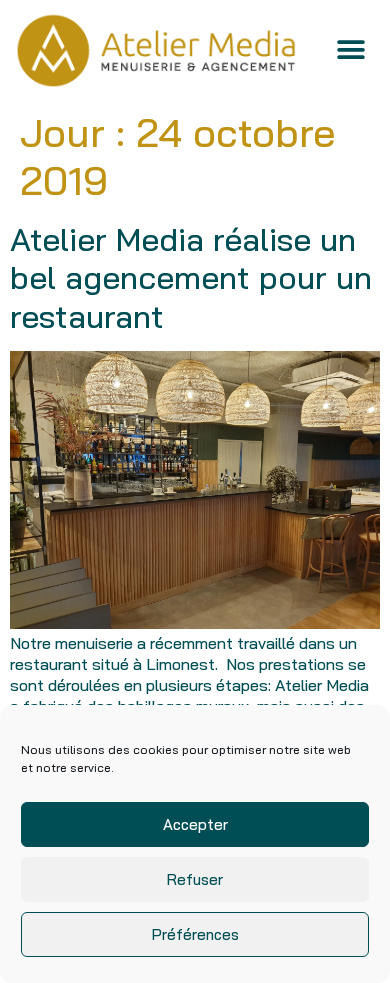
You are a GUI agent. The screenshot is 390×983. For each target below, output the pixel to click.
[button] (351, 50)
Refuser (195, 879)
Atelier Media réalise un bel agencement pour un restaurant (191, 277)
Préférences (195, 934)
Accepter (195, 824)
